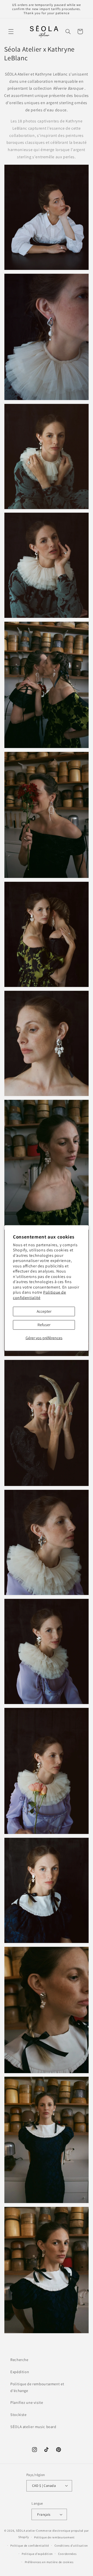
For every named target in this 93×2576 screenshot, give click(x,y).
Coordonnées (67, 2554)
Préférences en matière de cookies (49, 2562)
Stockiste (18, 2415)
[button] (11, 31)
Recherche (19, 2360)
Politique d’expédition (37, 2554)
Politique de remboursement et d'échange (37, 2387)
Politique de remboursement (54, 2537)
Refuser (44, 1325)
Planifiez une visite (27, 2402)
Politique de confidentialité (40, 1295)
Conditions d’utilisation (71, 2545)
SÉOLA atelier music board (33, 2427)
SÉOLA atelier (26, 2531)
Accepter (44, 1311)
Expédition (20, 2372)
